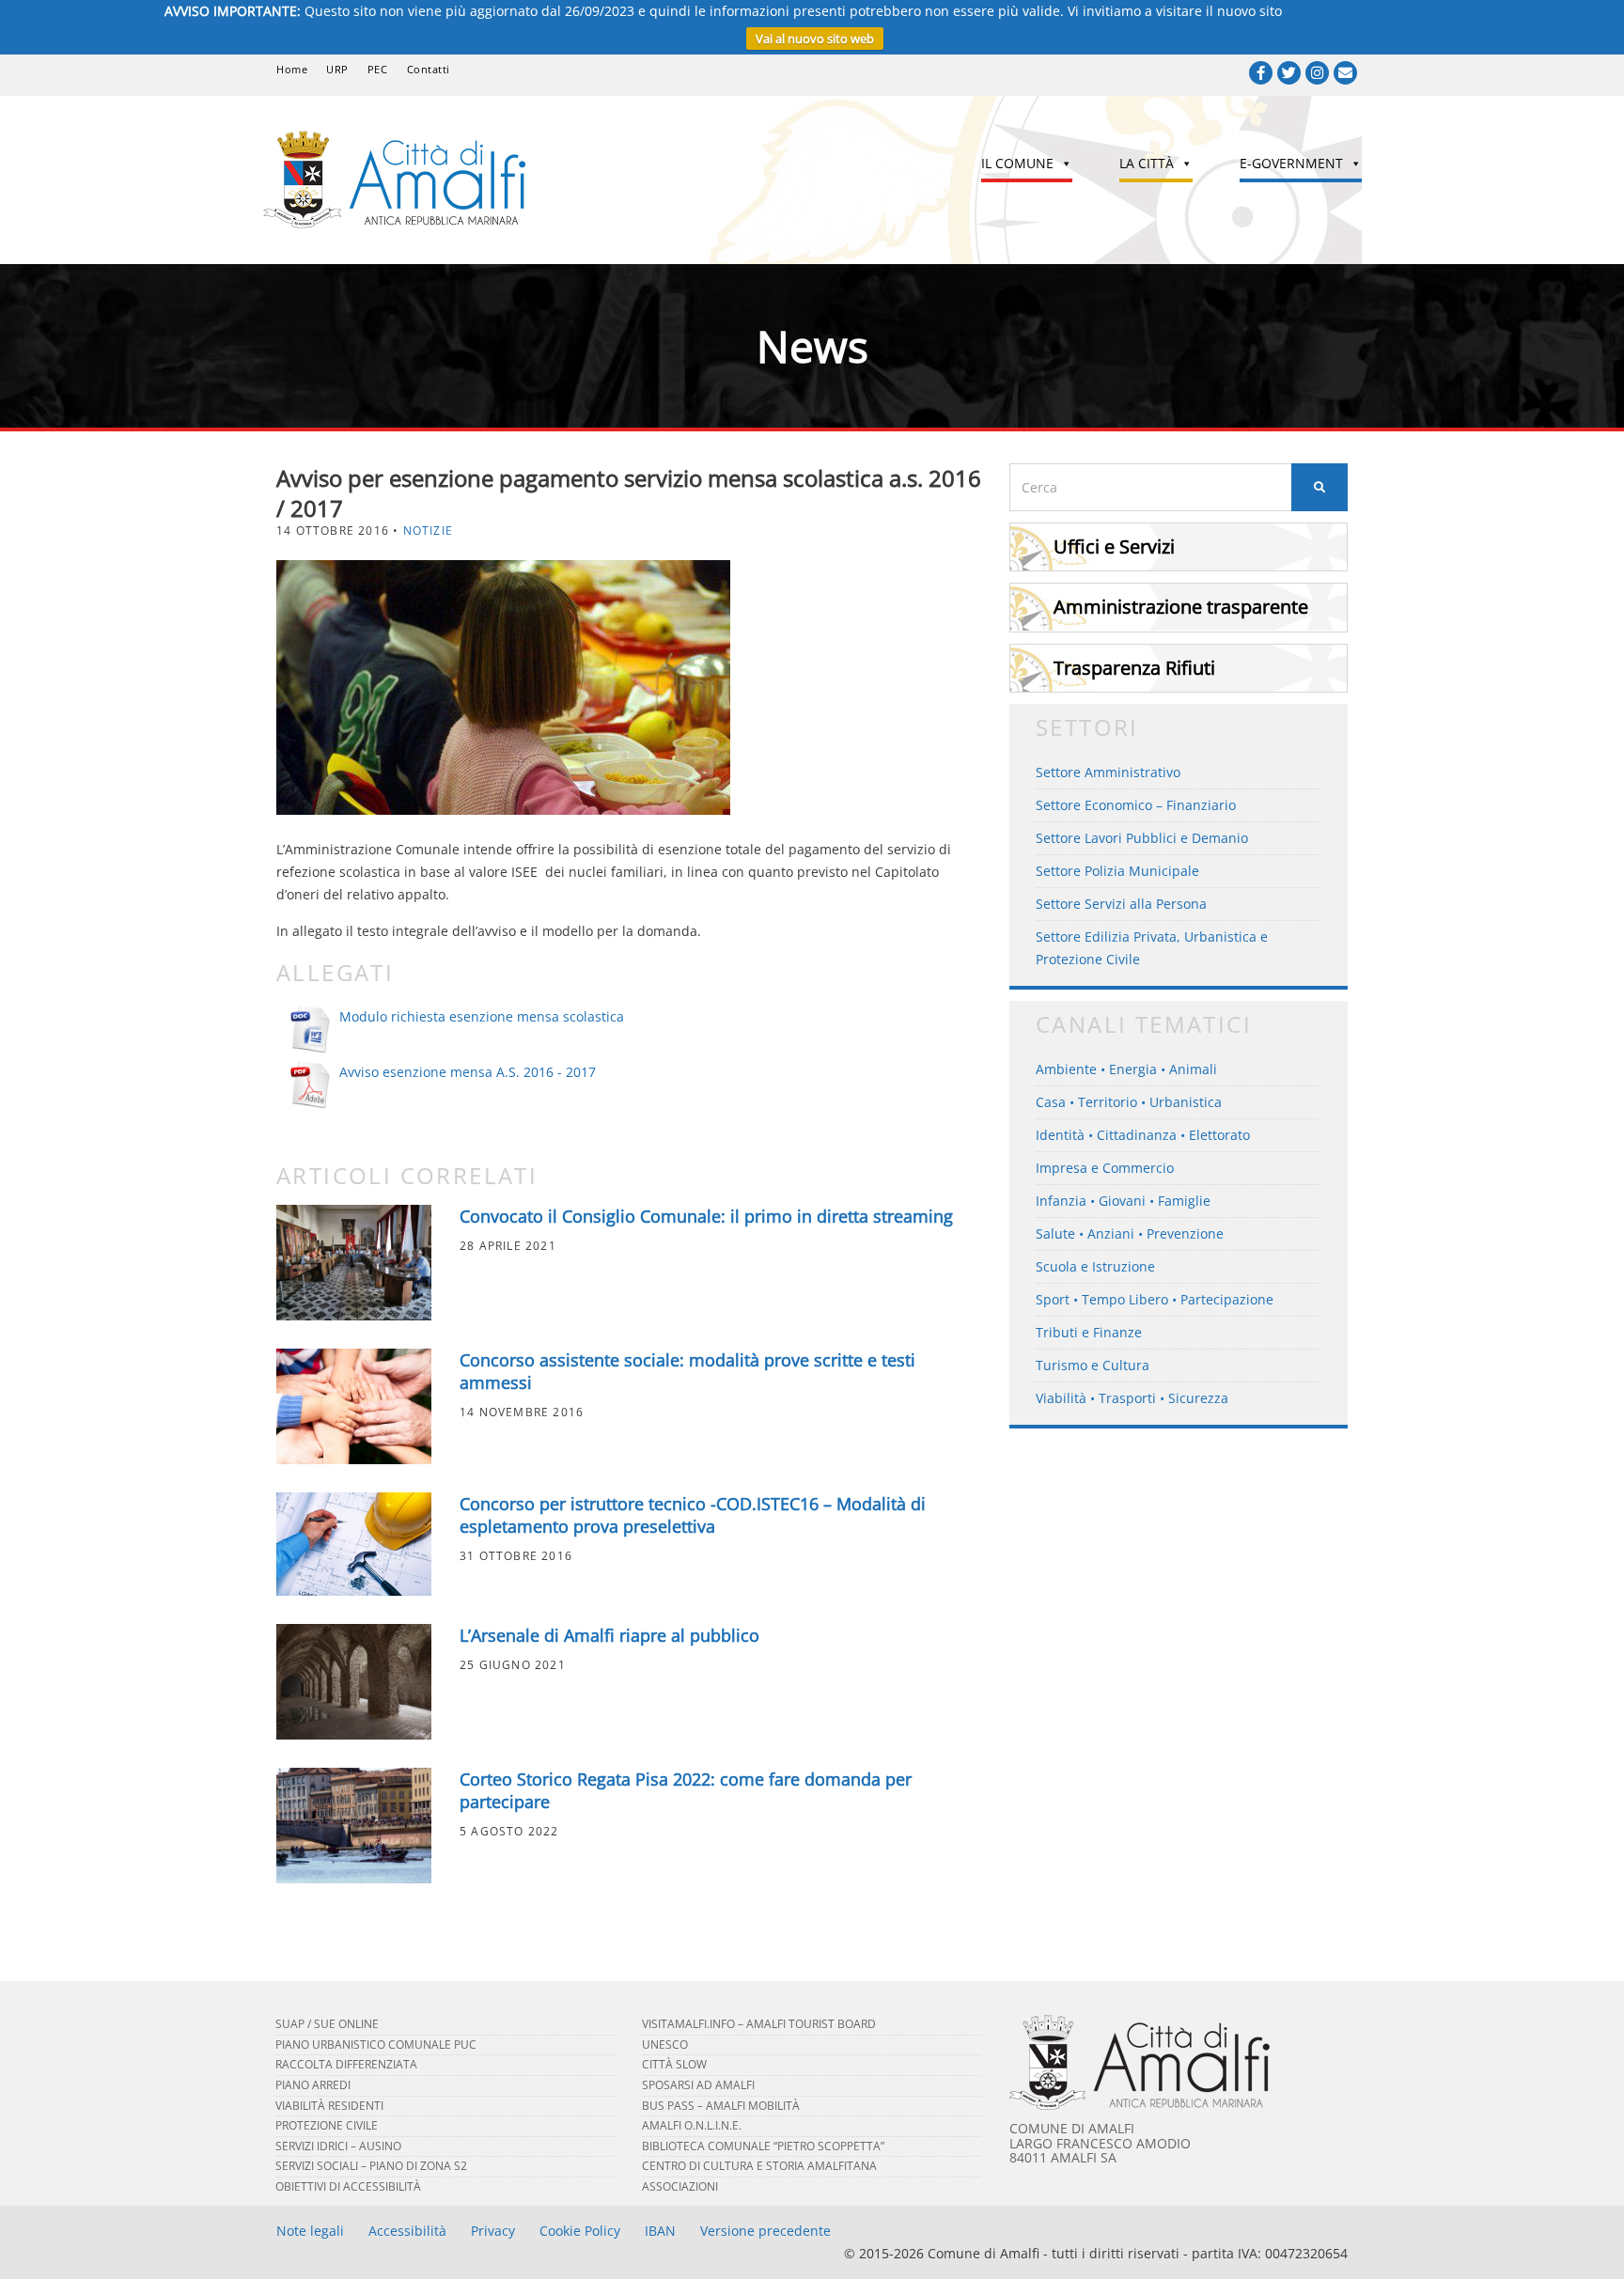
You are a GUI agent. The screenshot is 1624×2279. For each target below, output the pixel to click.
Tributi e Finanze (1089, 1332)
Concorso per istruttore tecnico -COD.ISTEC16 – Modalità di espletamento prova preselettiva (693, 1515)
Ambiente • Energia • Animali (1126, 1069)
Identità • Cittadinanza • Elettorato (1143, 1135)
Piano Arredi (313, 2085)
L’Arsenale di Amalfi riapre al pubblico (609, 1635)
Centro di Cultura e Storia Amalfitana (759, 2166)
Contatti (429, 69)
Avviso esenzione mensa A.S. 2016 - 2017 (468, 1072)
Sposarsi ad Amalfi (698, 2085)
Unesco (665, 2045)
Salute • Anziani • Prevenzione (1130, 1233)
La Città (1147, 163)
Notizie (428, 531)
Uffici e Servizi (1114, 546)
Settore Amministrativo (1108, 772)
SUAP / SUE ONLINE (327, 2024)
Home (292, 69)
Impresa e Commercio (1105, 1168)
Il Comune (1017, 163)
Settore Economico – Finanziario (1136, 805)
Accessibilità (407, 2231)
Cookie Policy (580, 2231)
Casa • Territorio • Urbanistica (1129, 1102)
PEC (378, 69)
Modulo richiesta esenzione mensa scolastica (482, 1016)
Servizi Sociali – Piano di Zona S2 (371, 2166)
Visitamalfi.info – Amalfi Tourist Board (759, 2024)
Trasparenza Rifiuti (1134, 668)
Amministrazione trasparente (1181, 607)
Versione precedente (765, 2231)
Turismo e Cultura (1093, 1365)
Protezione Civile (327, 2125)
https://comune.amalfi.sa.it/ (1373, 11)
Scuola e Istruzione (1095, 1266)
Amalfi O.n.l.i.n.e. (692, 2125)
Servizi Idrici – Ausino (338, 2146)
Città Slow (674, 2064)
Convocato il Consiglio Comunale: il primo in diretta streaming (706, 1216)
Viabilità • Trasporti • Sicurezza (1132, 1398)
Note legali (310, 2231)
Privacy (493, 2231)
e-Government (1291, 163)
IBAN (660, 2231)
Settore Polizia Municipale (1117, 871)
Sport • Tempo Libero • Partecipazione (1155, 1299)
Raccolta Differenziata (346, 2064)
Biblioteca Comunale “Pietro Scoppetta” (763, 2146)
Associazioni (680, 2186)
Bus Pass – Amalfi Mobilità (721, 2106)
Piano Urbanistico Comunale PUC (376, 2045)
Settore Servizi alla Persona (1121, 904)
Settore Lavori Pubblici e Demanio (1142, 838)
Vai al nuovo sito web (815, 39)
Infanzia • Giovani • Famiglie (1123, 1201)
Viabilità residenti (329, 2106)
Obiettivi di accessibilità (348, 2186)
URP (337, 69)
